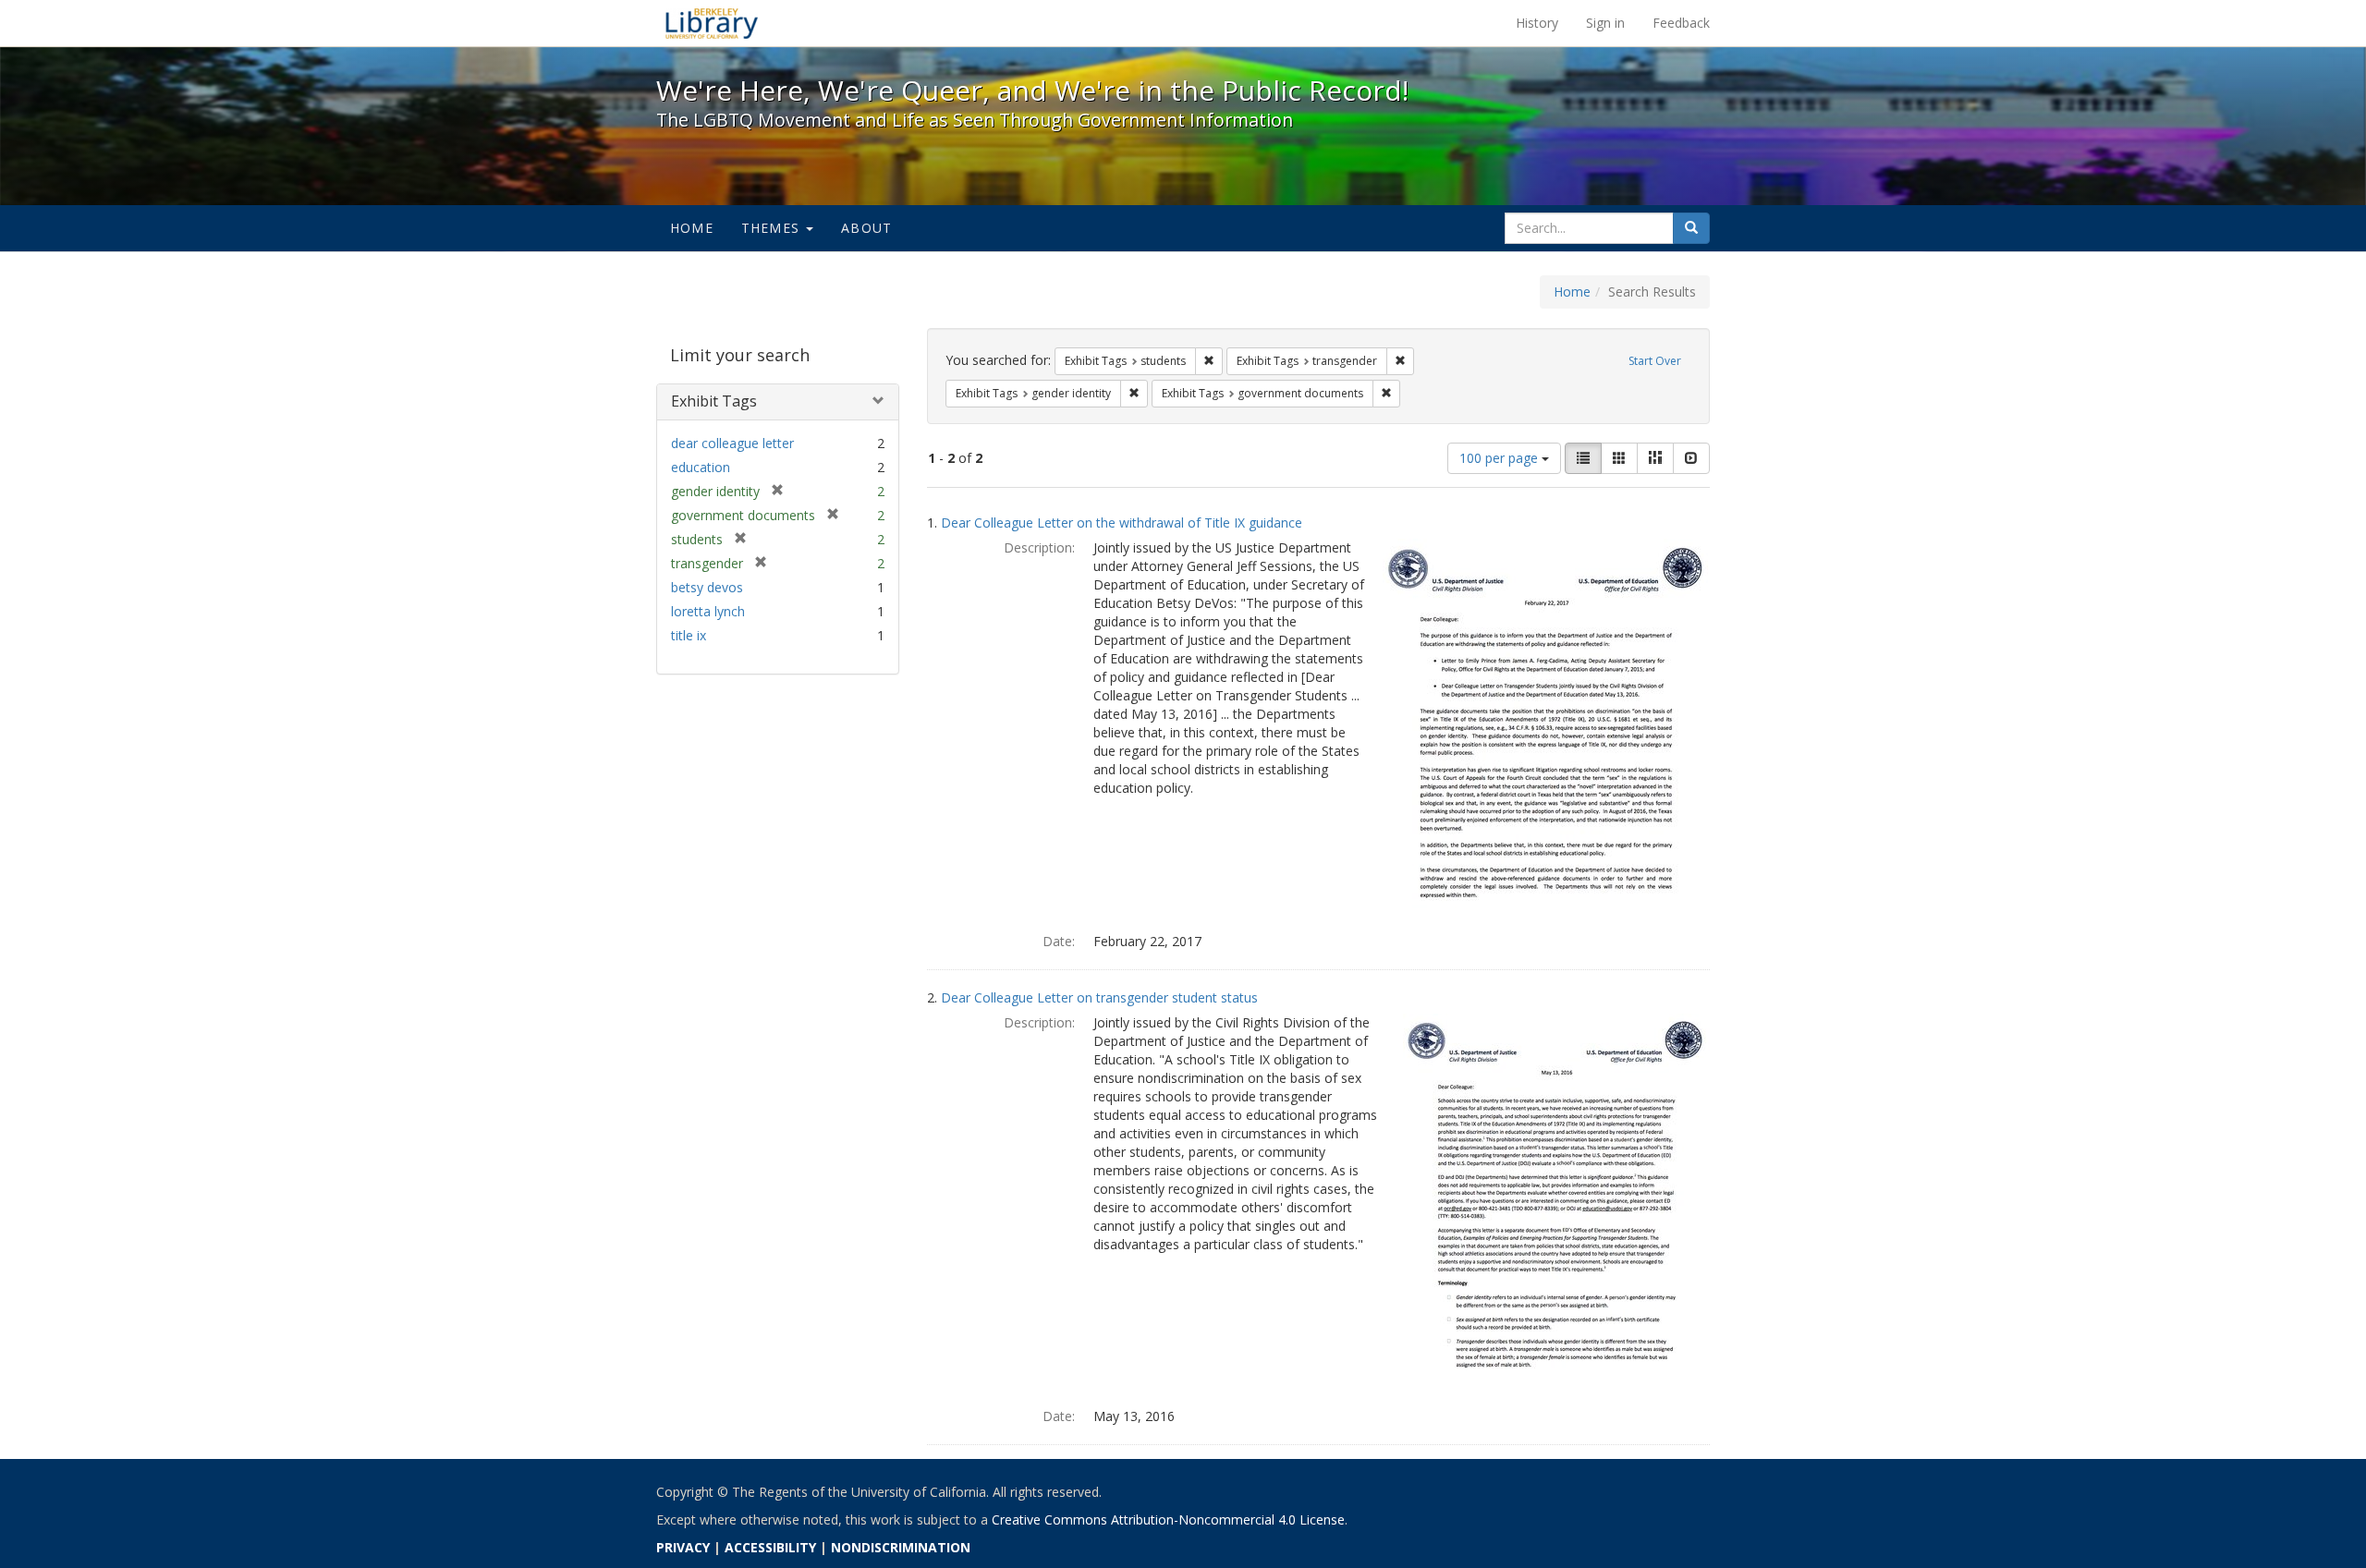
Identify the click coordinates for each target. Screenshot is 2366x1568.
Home (692, 228)
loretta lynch (708, 611)
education (701, 467)
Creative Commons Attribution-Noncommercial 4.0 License (1168, 1519)
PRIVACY (683, 1547)
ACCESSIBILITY (770, 1547)
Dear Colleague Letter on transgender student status (1099, 997)
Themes (773, 228)
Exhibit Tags (714, 401)
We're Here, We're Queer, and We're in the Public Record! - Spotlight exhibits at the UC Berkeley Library (712, 23)
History (1537, 23)
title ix (689, 635)
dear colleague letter (732, 443)
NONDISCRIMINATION (901, 1547)
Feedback (1681, 23)
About (866, 228)
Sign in (1605, 23)
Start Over (1655, 361)
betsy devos (707, 587)
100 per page (1500, 458)
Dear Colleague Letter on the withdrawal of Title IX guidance (1122, 523)
